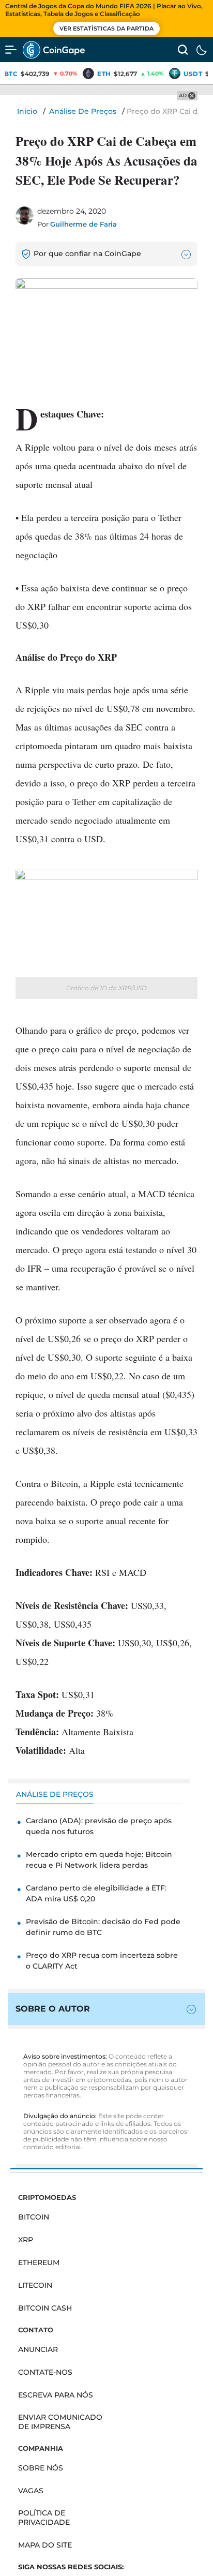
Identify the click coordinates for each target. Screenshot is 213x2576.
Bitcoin (34, 2217)
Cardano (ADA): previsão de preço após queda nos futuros (99, 1826)
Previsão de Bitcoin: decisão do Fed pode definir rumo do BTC (103, 1927)
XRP (26, 2240)
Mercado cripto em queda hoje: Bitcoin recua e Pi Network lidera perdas (99, 1860)
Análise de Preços (83, 111)
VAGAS (31, 2491)
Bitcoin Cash (45, 2308)
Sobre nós (41, 2468)
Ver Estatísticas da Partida (106, 28)
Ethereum (39, 2262)
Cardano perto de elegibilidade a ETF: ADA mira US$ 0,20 (96, 1893)
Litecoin (35, 2285)
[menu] (11, 50)
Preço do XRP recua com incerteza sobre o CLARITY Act (102, 1961)
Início (27, 111)
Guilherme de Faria (83, 224)
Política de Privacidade (44, 2518)
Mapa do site (45, 2545)
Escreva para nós (56, 2395)
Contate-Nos (45, 2372)
